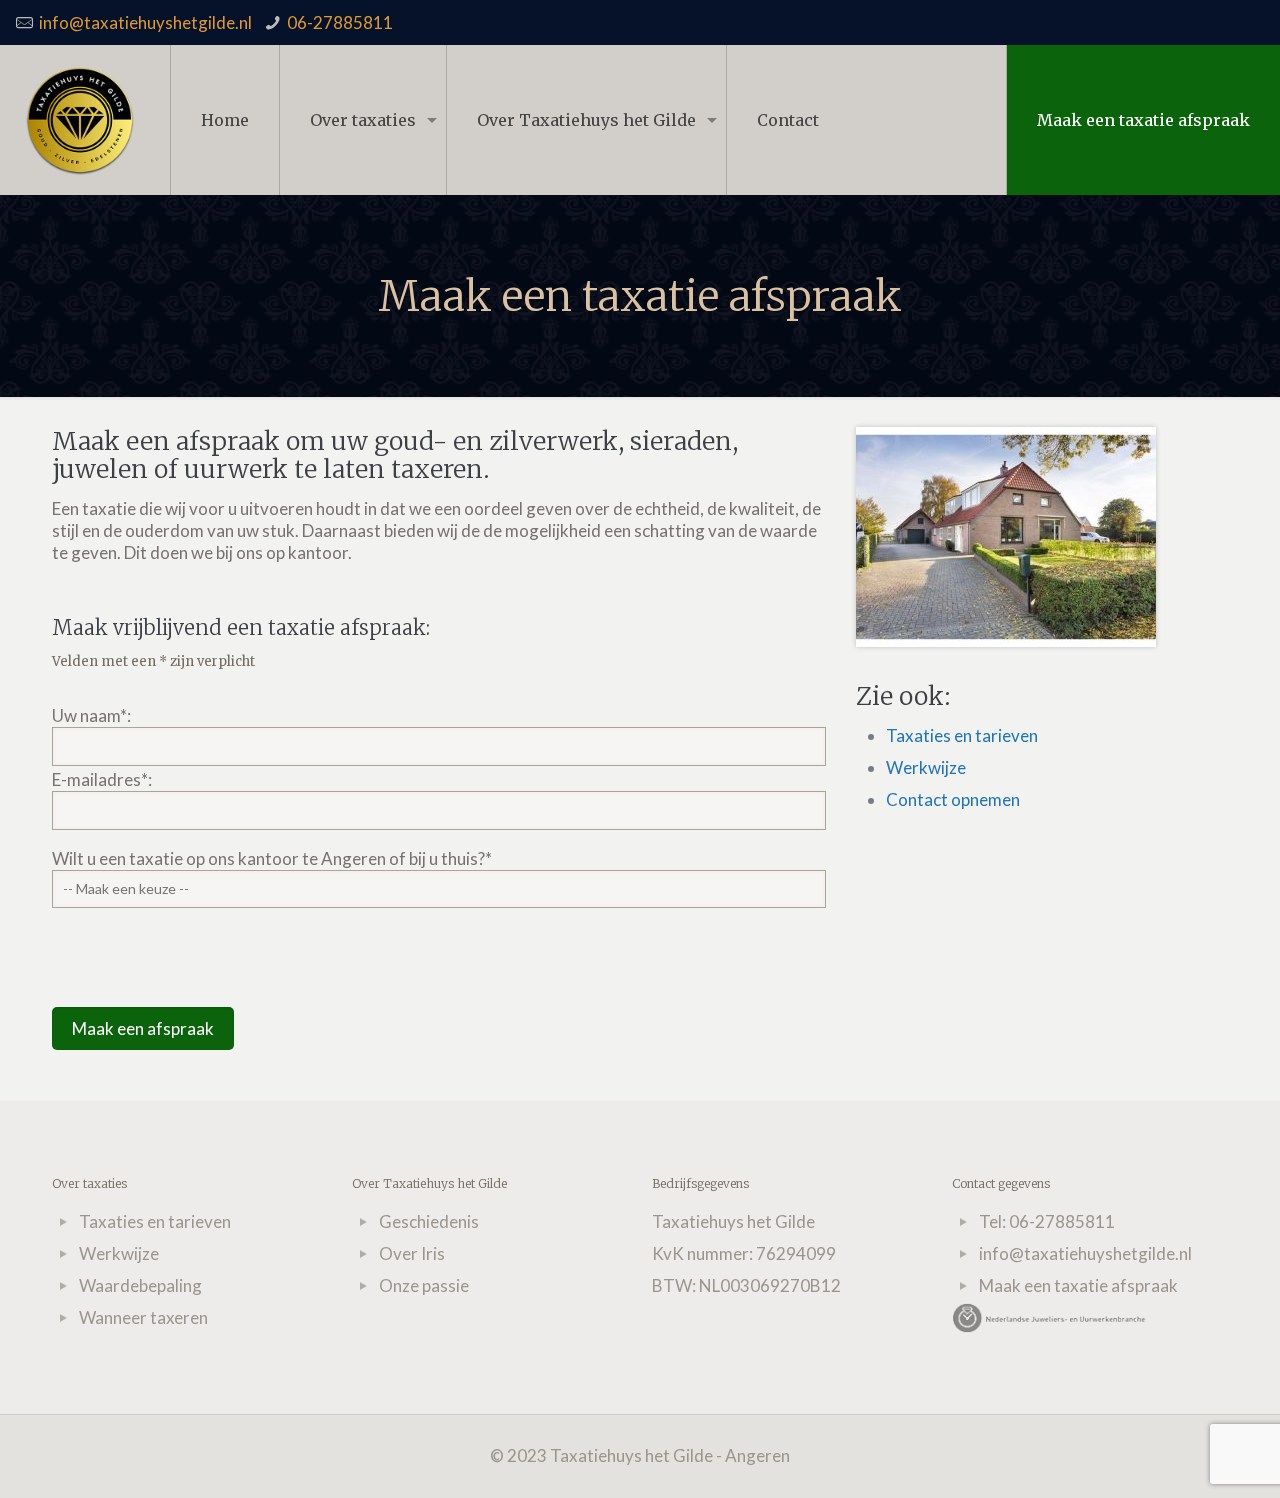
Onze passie (424, 1285)
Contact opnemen (953, 799)
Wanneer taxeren (143, 1317)
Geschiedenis (429, 1221)
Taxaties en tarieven (962, 735)
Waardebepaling (140, 1285)
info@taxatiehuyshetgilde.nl (145, 22)
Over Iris (412, 1253)
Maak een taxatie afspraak (1143, 120)
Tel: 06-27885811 (1047, 1221)
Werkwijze (926, 767)
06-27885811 (340, 22)
